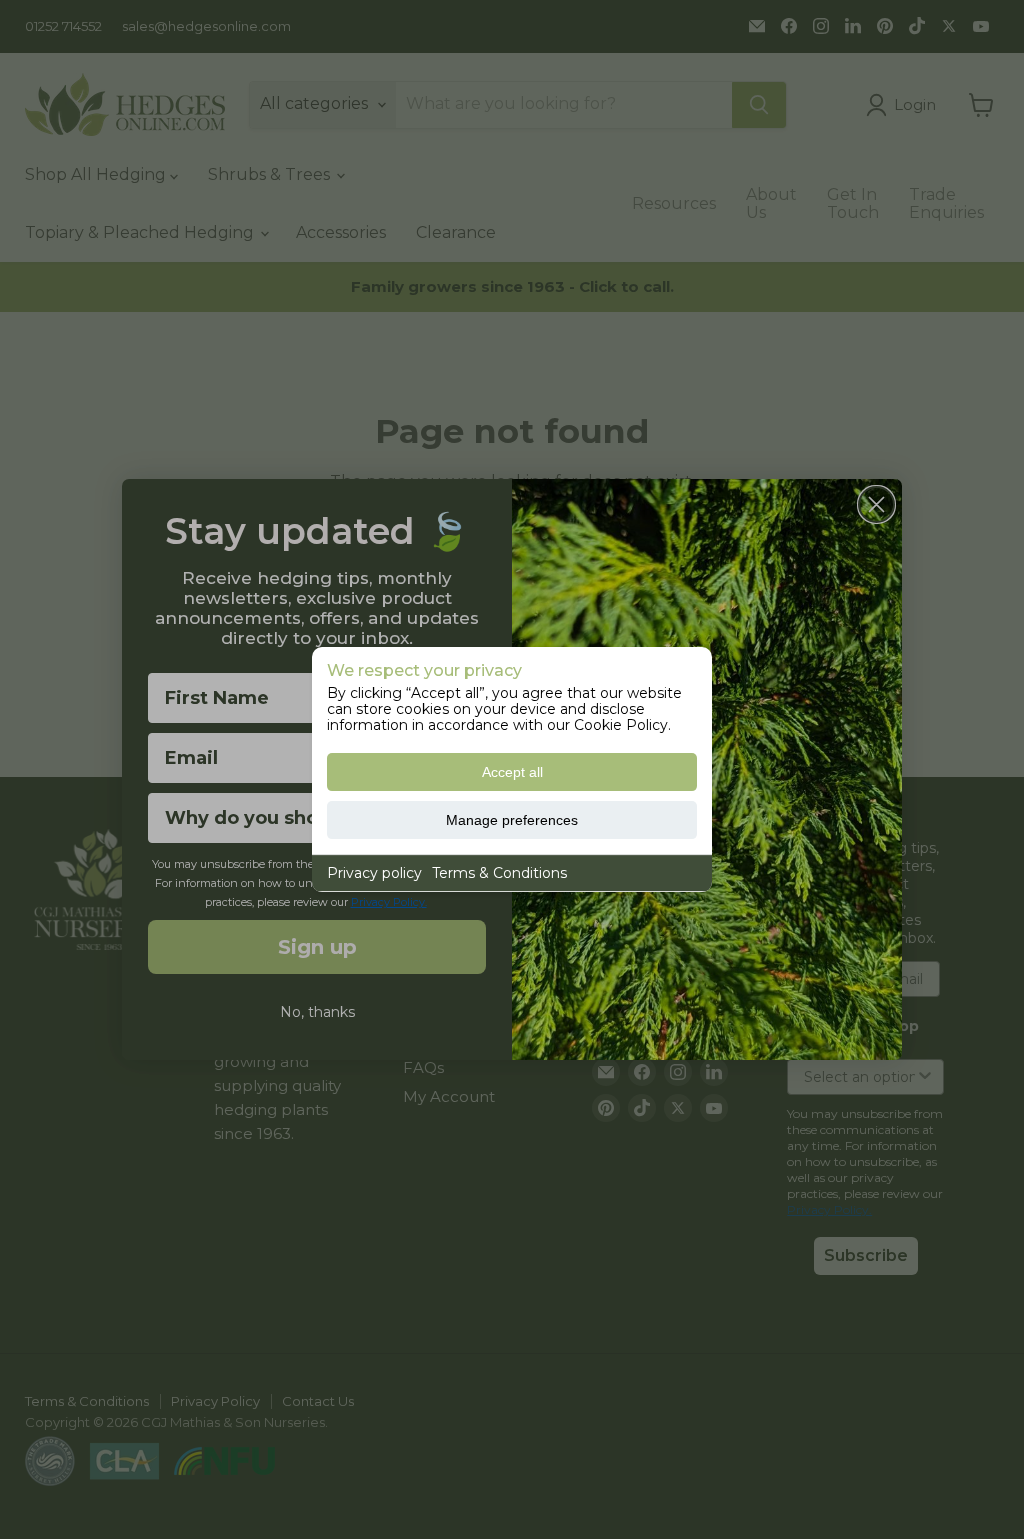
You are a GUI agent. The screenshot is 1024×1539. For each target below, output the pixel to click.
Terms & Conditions (499, 873)
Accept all (512, 772)
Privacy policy (374, 873)
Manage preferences (512, 820)
